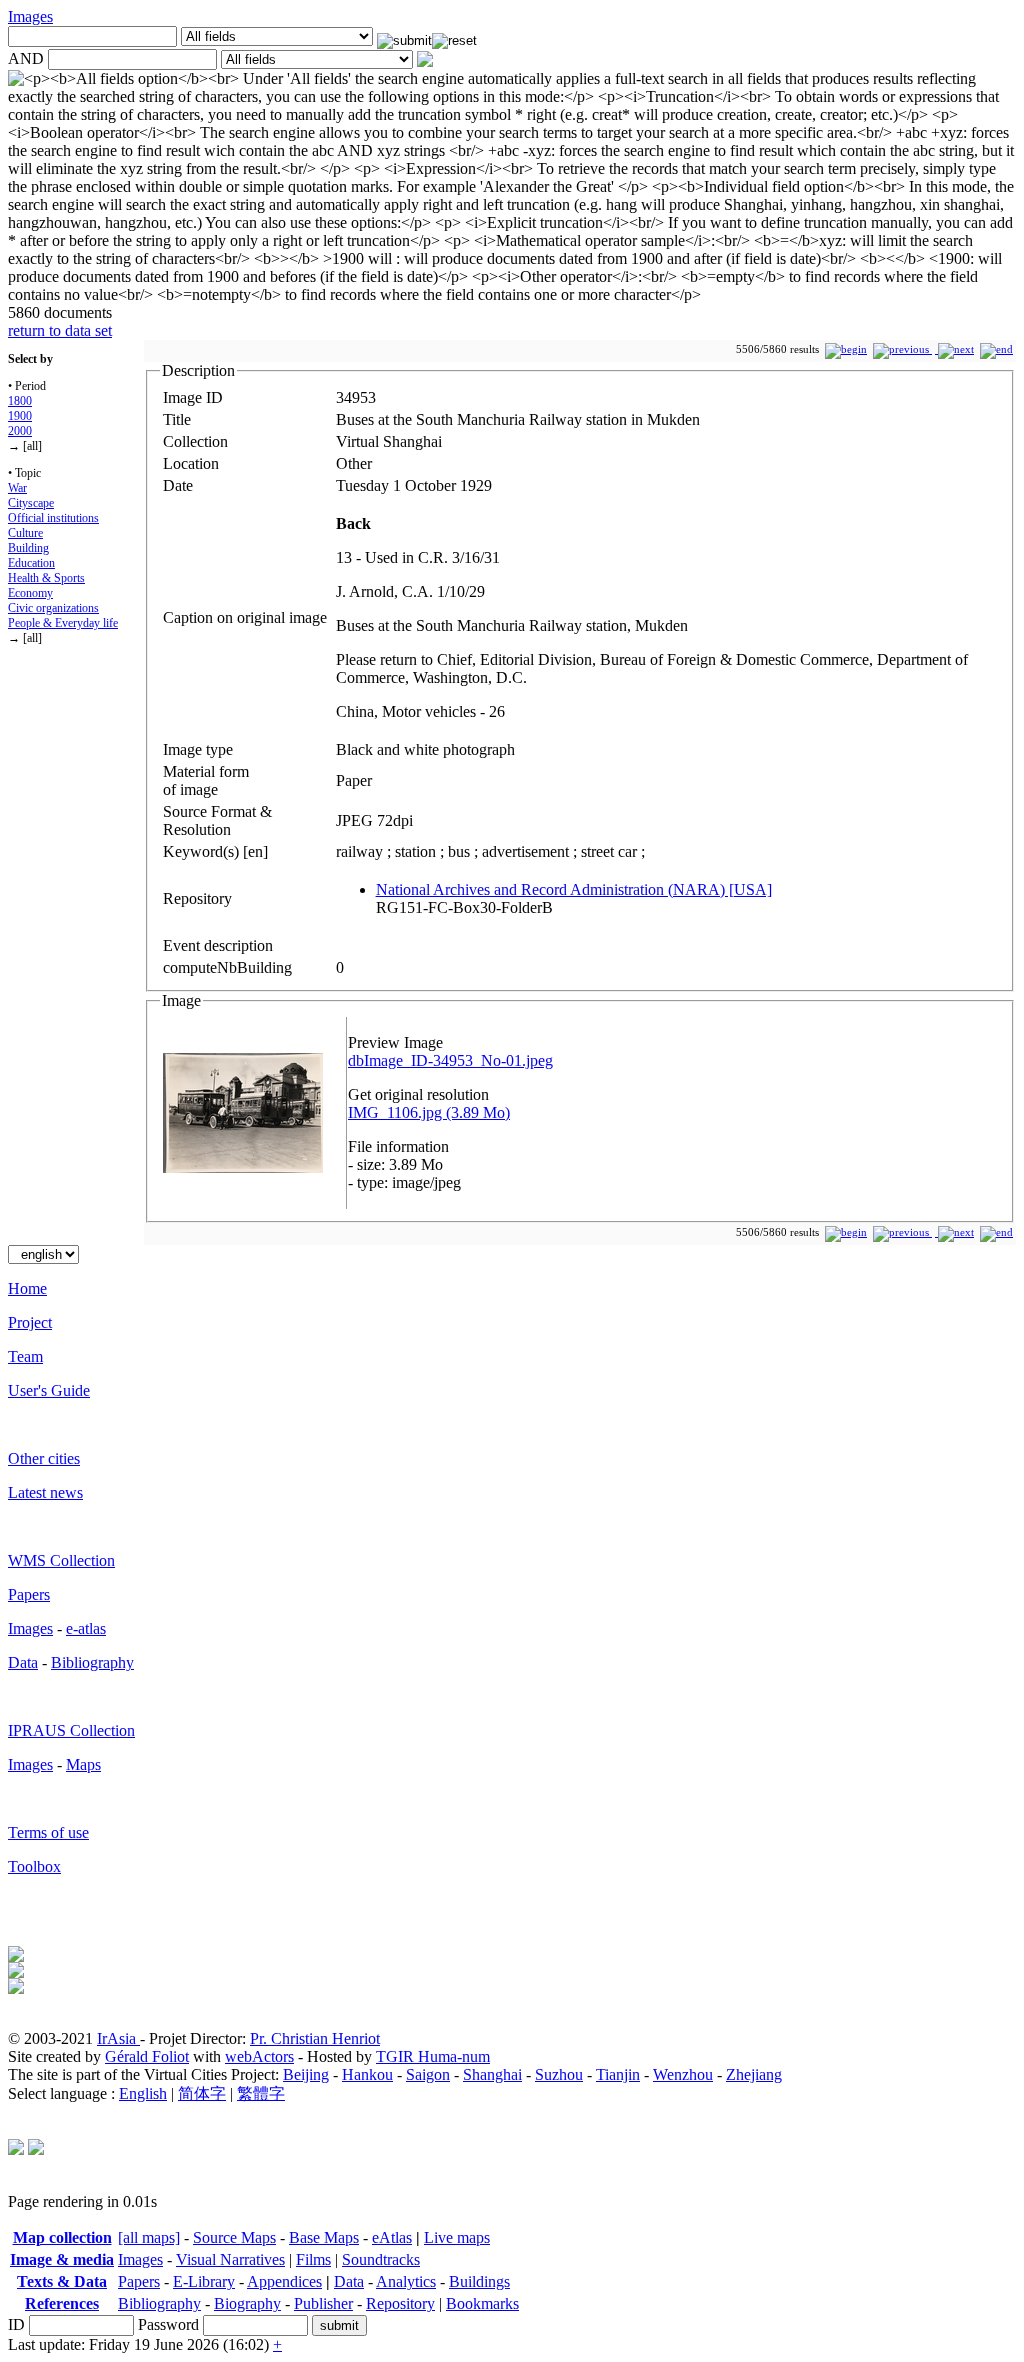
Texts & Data (62, 2281)
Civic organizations (53, 608)
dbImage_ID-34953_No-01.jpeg (450, 1060)
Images (30, 16)
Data (23, 1662)
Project (30, 1322)
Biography (247, 2303)
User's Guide (49, 1390)
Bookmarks (482, 2303)
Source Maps (234, 2237)
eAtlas (392, 2237)
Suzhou (559, 2074)
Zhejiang (754, 2074)
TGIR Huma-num (433, 2056)
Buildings (479, 2281)
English (143, 2093)
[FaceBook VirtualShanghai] (36, 2149)
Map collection (62, 2237)
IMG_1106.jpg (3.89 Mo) (429, 1112)
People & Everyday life (63, 623)
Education (31, 563)
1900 (20, 416)
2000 (20, 431)
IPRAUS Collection (71, 1730)
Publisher (323, 2303)
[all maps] (149, 2237)
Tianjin (618, 2074)
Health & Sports (46, 578)
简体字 (202, 2093)
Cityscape (31, 503)
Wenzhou (683, 2074)
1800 (20, 401)
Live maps (457, 2237)
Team (25, 1356)
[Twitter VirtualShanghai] (16, 2149)
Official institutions (53, 518)
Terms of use (48, 1832)
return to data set (60, 330)
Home (27, 1288)
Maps (83, 1764)
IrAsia (118, 2038)
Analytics (406, 2281)
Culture (25, 533)
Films (313, 2259)
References (62, 2303)
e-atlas (86, 1628)
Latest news (45, 1492)
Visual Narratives (230, 2259)
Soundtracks (381, 2259)
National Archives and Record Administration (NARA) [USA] (574, 889)
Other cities (44, 1458)
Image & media (62, 2259)
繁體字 (261, 2093)
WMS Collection (61, 1560)
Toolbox (34, 1866)
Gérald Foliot (147, 2056)
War (17, 488)
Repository (400, 2303)
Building (28, 548)
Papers (29, 1594)
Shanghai (492, 2074)
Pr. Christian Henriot (315, 2038)
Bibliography (92, 1662)
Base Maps (324, 2237)
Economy (30, 593)
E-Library (204, 2281)
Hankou (367, 2074)
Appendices (284, 2281)
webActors (259, 2056)
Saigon (428, 2074)
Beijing (306, 2074)
